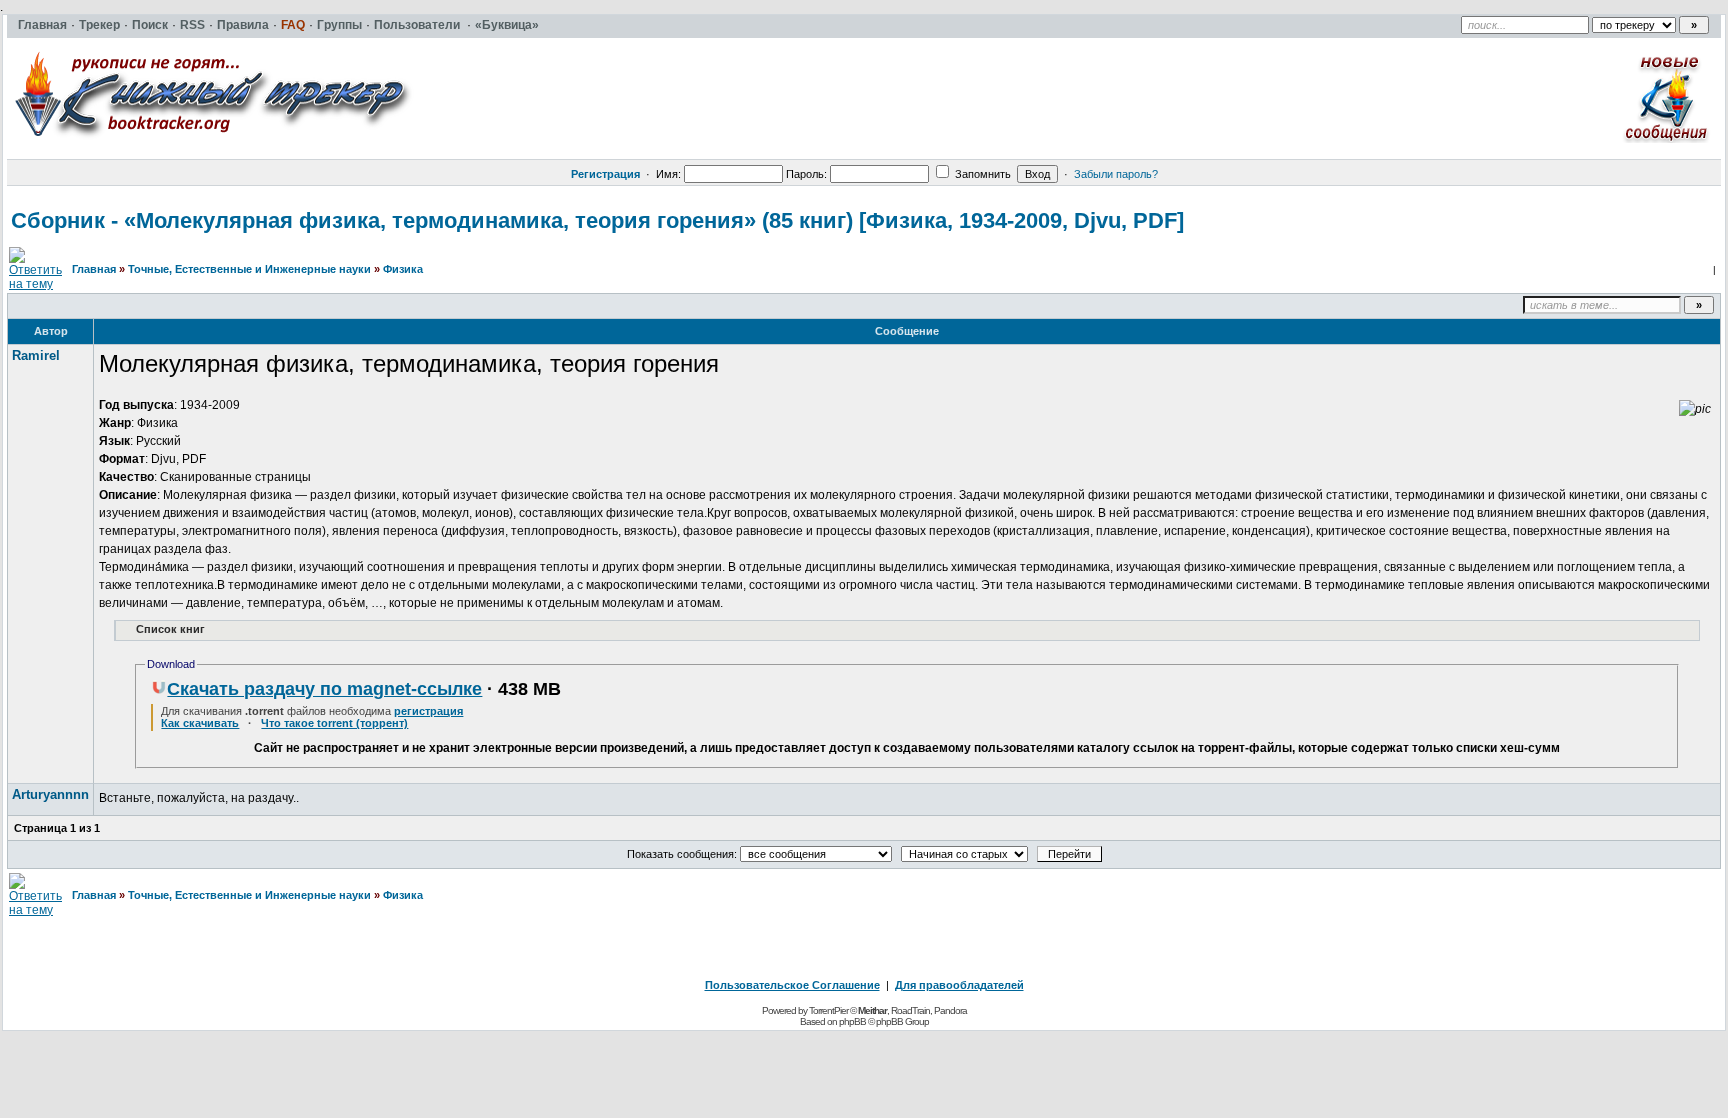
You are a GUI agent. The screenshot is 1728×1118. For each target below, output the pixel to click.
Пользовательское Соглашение (792, 985)
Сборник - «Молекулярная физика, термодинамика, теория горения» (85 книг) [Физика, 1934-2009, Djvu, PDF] (597, 220)
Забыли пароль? (1116, 174)
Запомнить (981, 174)
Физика (403, 269)
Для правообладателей (959, 985)
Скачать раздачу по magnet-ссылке (324, 689)
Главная (94, 269)
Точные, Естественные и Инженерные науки (249, 269)
